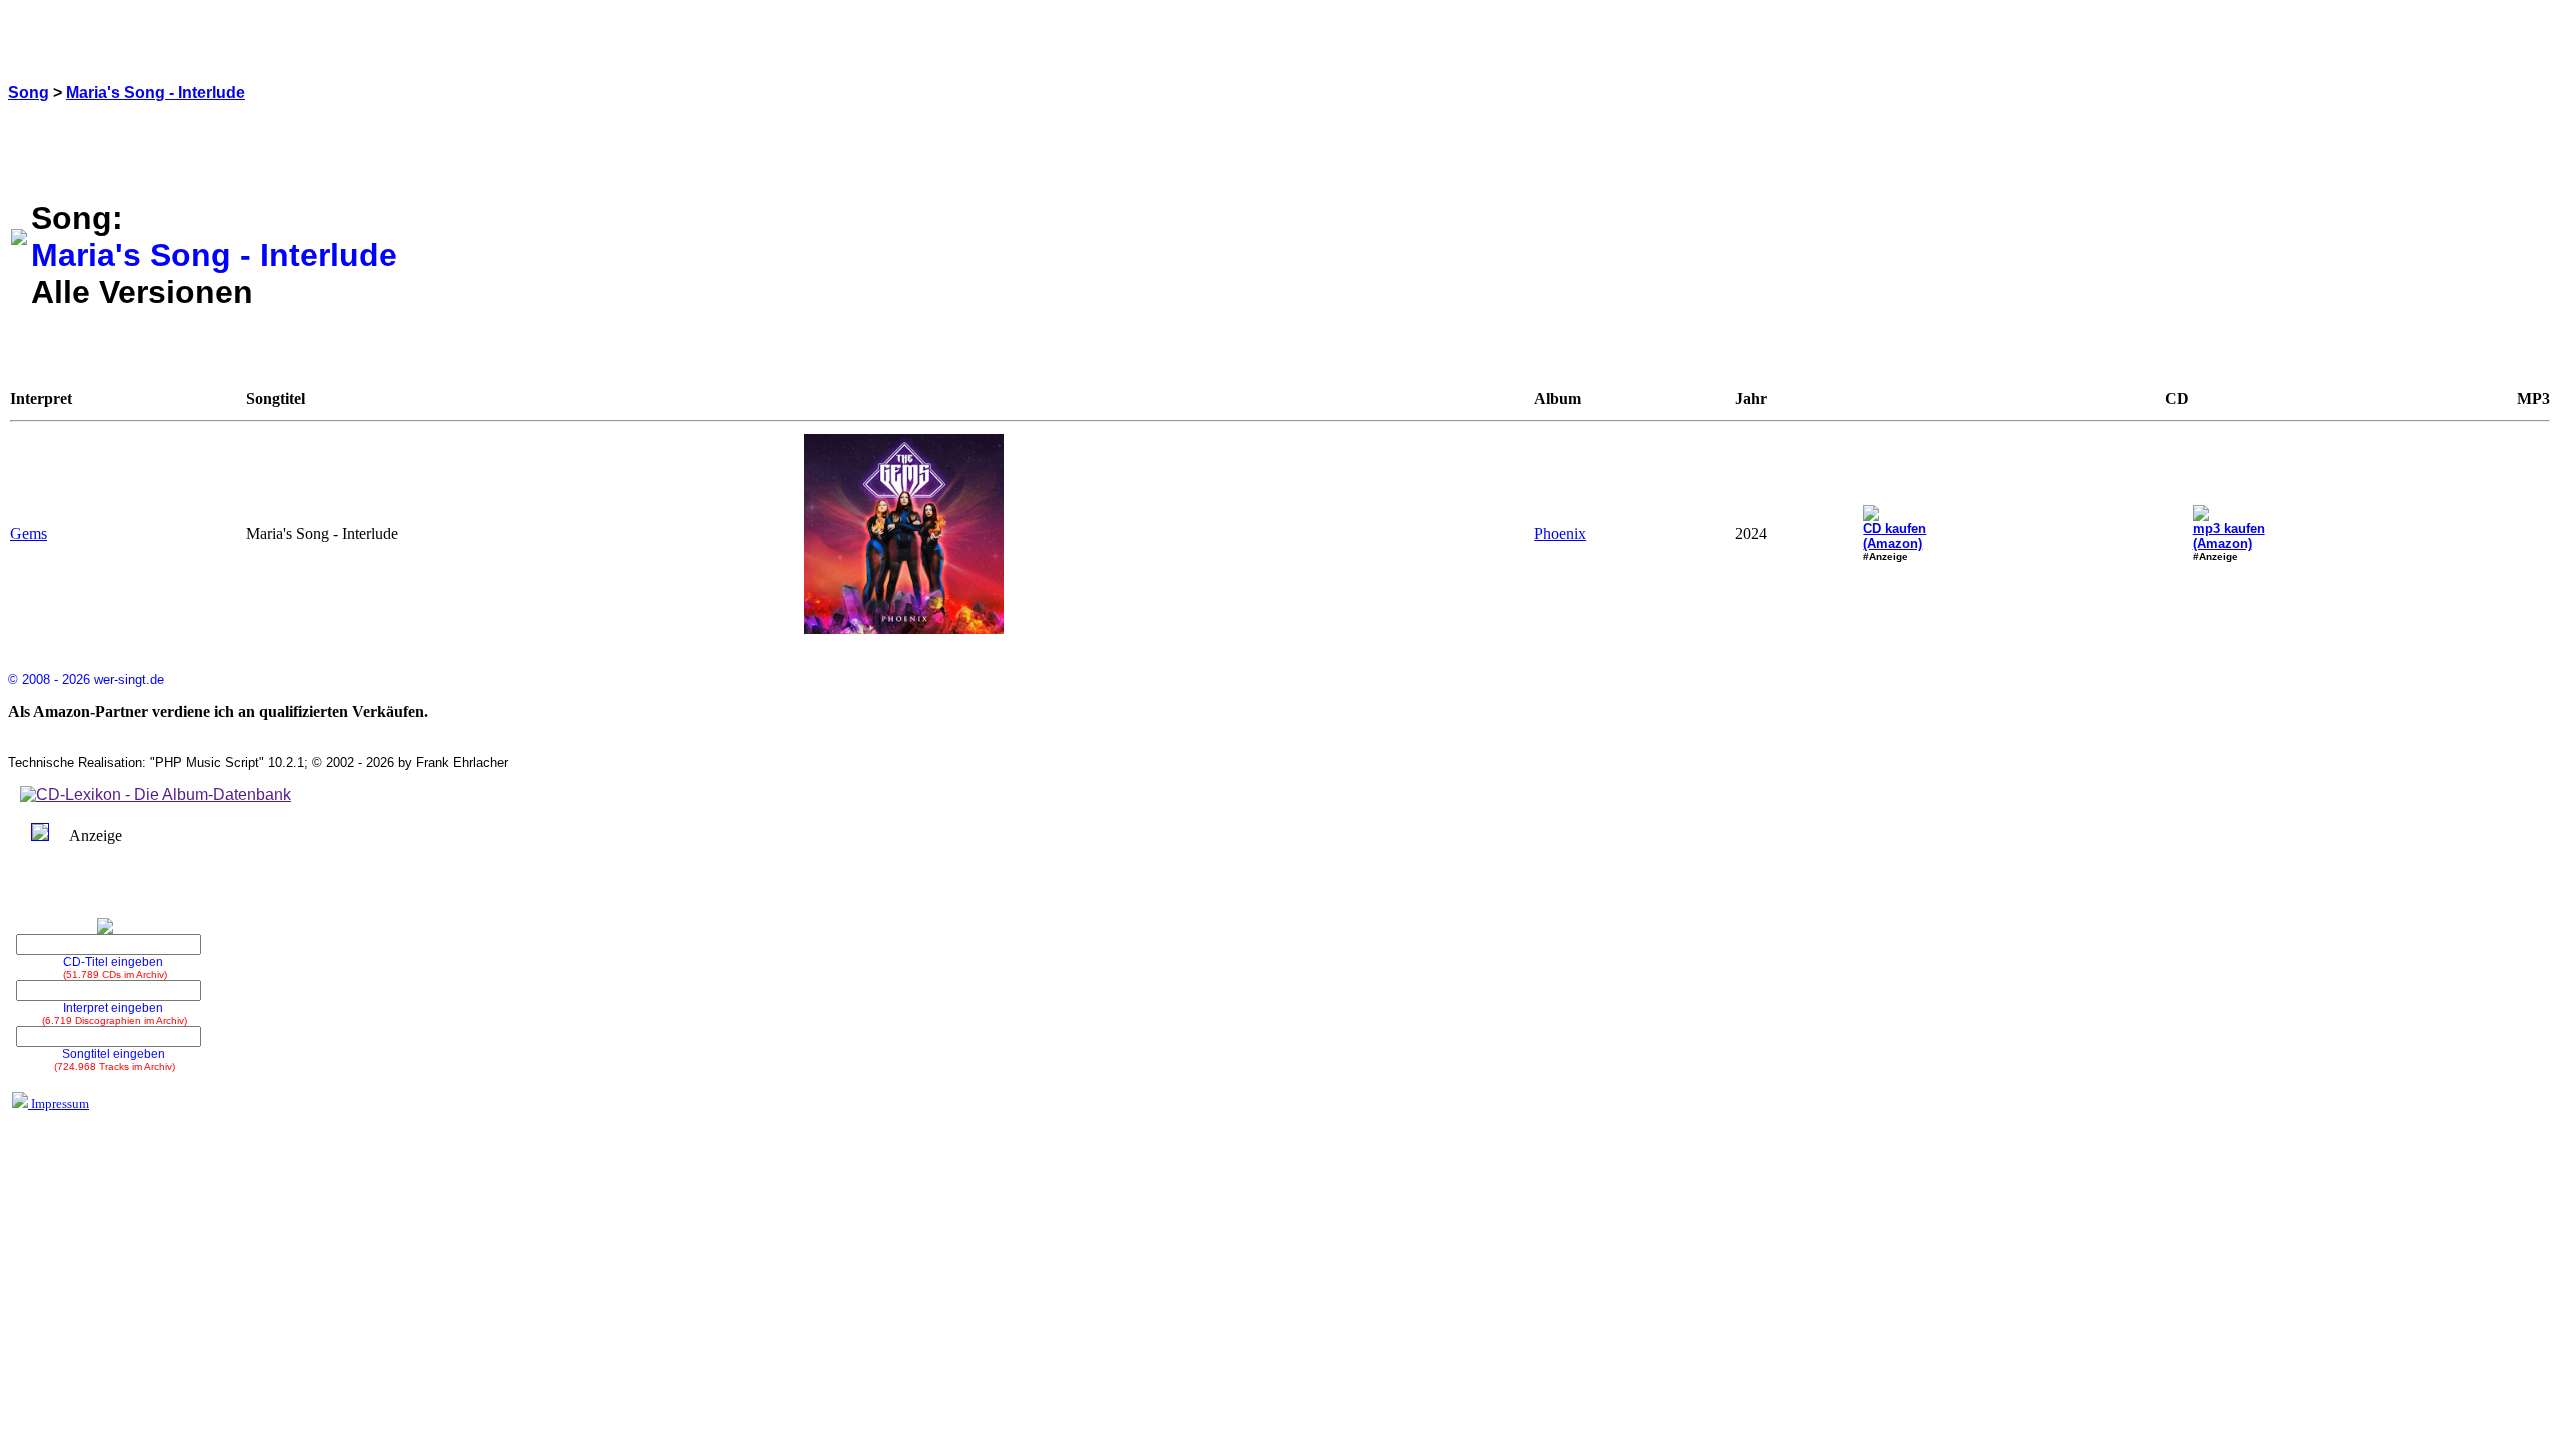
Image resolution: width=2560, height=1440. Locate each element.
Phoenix (1560, 533)
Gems (28, 533)
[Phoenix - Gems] (904, 628)
